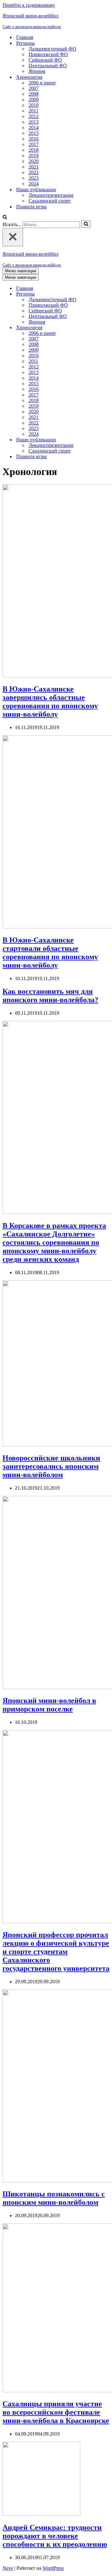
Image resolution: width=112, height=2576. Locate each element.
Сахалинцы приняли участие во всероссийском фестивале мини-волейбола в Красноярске (56, 2412)
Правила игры (31, 207)
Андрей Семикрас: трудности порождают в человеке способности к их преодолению (55, 2536)
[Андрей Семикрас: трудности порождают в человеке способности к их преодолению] (41, 2514)
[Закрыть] (13, 237)
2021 (34, 167)
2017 (34, 144)
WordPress (53, 2568)
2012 (34, 116)
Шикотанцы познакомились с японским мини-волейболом (54, 2198)
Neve (8, 2568)
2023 (34, 178)
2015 (34, 133)
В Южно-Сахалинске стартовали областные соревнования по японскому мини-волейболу (50, 953)
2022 (34, 172)
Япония (37, 71)
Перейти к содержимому (29, 5)
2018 (34, 150)
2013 (34, 122)
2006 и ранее (42, 83)
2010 (34, 105)
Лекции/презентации (51, 195)
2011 (33, 111)
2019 (34, 156)
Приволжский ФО (48, 54)
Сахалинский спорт (50, 201)
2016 (34, 139)
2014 (34, 128)
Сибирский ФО (45, 60)
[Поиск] (5, 218)
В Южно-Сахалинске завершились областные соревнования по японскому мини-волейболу (50, 702)
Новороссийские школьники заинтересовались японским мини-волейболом (51, 1466)
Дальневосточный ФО (52, 49)
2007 (34, 88)
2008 (34, 94)
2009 (34, 100)
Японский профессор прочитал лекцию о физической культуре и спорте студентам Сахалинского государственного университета (56, 1952)
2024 (34, 184)
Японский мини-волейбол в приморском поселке (49, 1705)
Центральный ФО (48, 66)
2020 (34, 161)
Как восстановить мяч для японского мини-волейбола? (50, 996)
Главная (25, 37)
